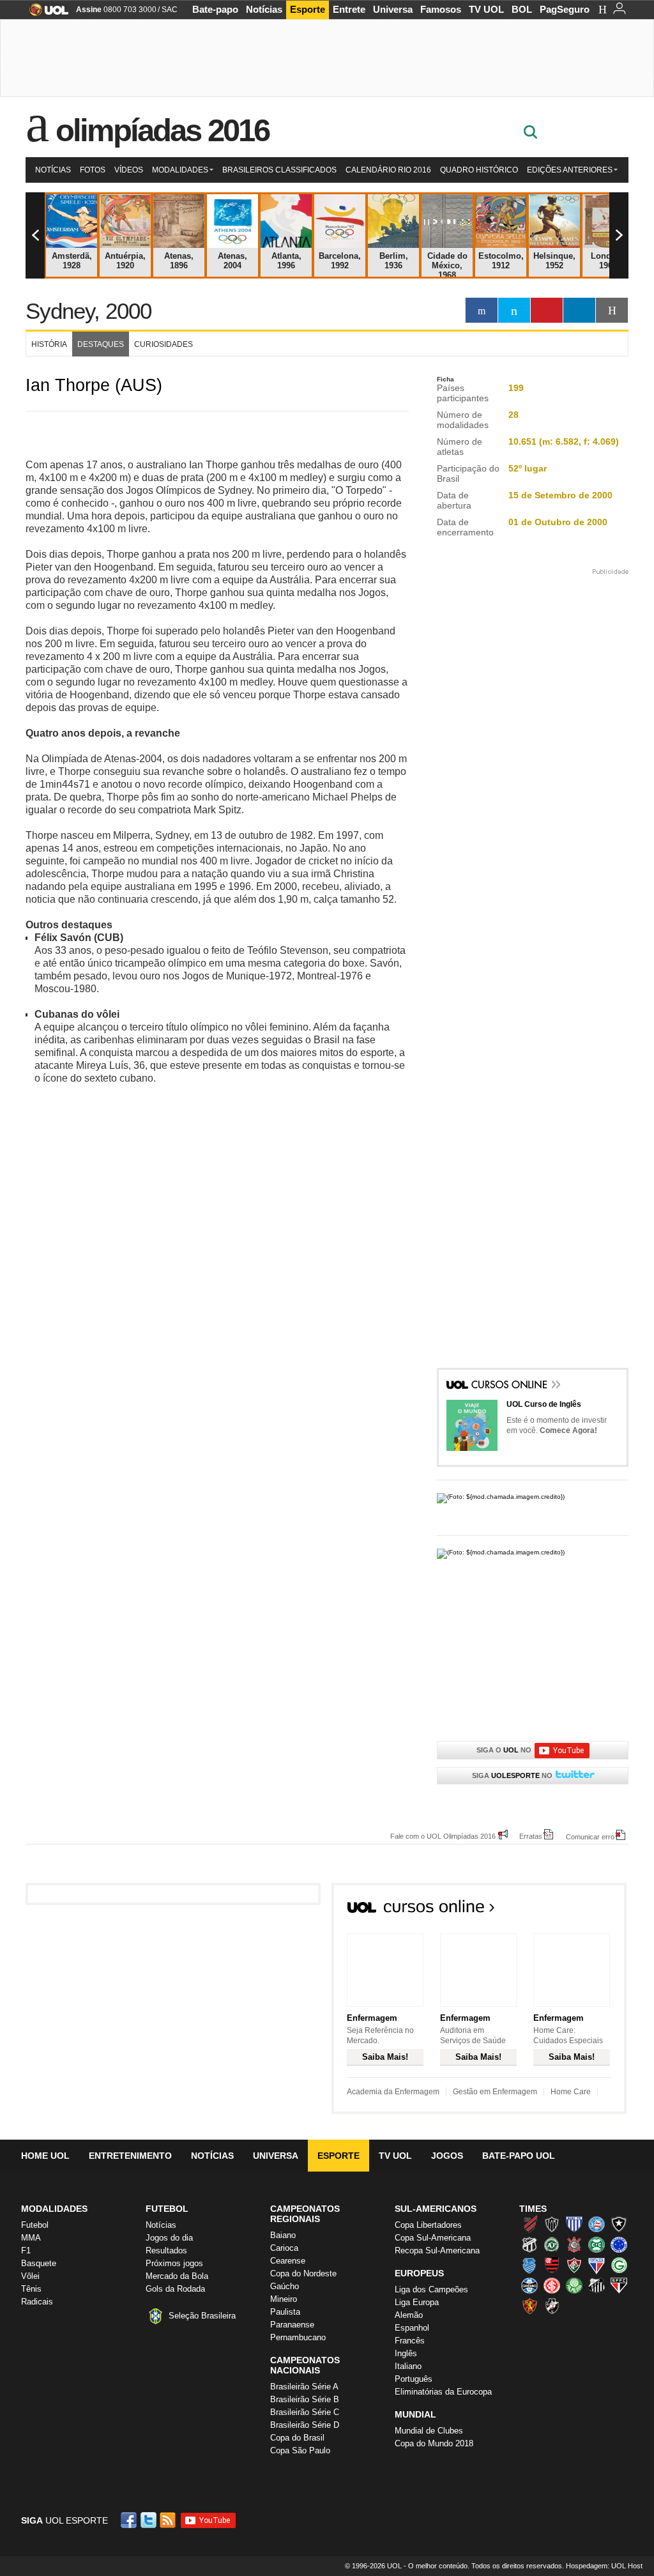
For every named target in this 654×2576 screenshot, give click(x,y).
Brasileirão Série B (305, 2399)
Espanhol (412, 2328)
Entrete (349, 9)
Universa (393, 9)
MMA (31, 2238)
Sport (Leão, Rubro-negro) (529, 2306)
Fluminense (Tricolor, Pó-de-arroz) (574, 2265)
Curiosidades (163, 344)
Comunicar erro (590, 1836)
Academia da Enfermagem (393, 2092)
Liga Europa (417, 2302)
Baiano (283, 2235)
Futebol (35, 2225)
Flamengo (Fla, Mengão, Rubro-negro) (552, 2265)
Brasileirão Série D (305, 2425)
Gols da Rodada (175, 2289)
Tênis (31, 2289)
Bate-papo (215, 9)
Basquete (39, 2263)
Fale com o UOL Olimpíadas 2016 (443, 1836)
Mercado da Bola (177, 2276)
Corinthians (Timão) (574, 2244)
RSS (169, 2520)
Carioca (284, 2248)
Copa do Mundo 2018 (434, 2443)
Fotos (93, 170)
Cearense (288, 2261)
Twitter (149, 2520)
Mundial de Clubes (429, 2431)
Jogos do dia (169, 2238)
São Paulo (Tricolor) (619, 2285)
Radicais (37, 2302)
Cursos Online (510, 1386)
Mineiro (284, 2299)
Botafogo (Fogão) (619, 2224)
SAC (170, 10)
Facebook (130, 2520)
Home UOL (45, 2156)
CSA (529, 2265)
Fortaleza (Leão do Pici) (597, 2265)
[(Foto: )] (533, 1501)
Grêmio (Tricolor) (529, 2285)
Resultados (166, 2250)
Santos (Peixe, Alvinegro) (597, 2285)
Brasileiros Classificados (279, 170)
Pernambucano (298, 2337)
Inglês (406, 2353)
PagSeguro (565, 9)
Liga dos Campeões (431, 2289)
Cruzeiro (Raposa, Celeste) (619, 2244)
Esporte (308, 9)
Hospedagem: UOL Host (604, 2566)
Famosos (441, 9)
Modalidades (180, 170)
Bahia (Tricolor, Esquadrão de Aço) (597, 2224)
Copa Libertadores (428, 2225)
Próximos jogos (174, 2263)
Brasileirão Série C (305, 2412)
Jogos (447, 2156)
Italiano (408, 2366)
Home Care (571, 2092)
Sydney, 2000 (88, 311)
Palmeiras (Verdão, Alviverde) (574, 2285)
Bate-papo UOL (519, 2156)
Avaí (574, 2224)
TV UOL (486, 9)
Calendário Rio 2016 (388, 170)
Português (414, 2379)
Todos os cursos (583, 1910)
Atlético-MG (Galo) (552, 2224)
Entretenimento (130, 2156)
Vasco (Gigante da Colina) (552, 2306)
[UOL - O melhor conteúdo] (45, 14)
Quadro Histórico (479, 170)
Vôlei (30, 2276)
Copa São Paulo (300, 2450)
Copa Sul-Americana (433, 2238)
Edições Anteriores (570, 170)
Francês (410, 2341)
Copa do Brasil (297, 2438)
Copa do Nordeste (303, 2273)
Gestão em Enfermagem (495, 2092)
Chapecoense (552, 2244)
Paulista (285, 2312)
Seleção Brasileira (202, 2316)
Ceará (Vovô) (529, 2244)
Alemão (409, 2315)
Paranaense (292, 2325)
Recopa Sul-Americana (437, 2250)
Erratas (531, 1836)
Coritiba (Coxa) (597, 2244)
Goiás (619, 2265)
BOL (522, 9)
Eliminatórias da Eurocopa (443, 2392)
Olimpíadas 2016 (163, 130)
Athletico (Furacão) (529, 2224)
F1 (26, 2250)
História (49, 344)
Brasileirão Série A (304, 2387)
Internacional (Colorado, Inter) (552, 2285)
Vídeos (129, 170)
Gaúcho (285, 2286)
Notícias (264, 9)
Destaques (101, 344)
